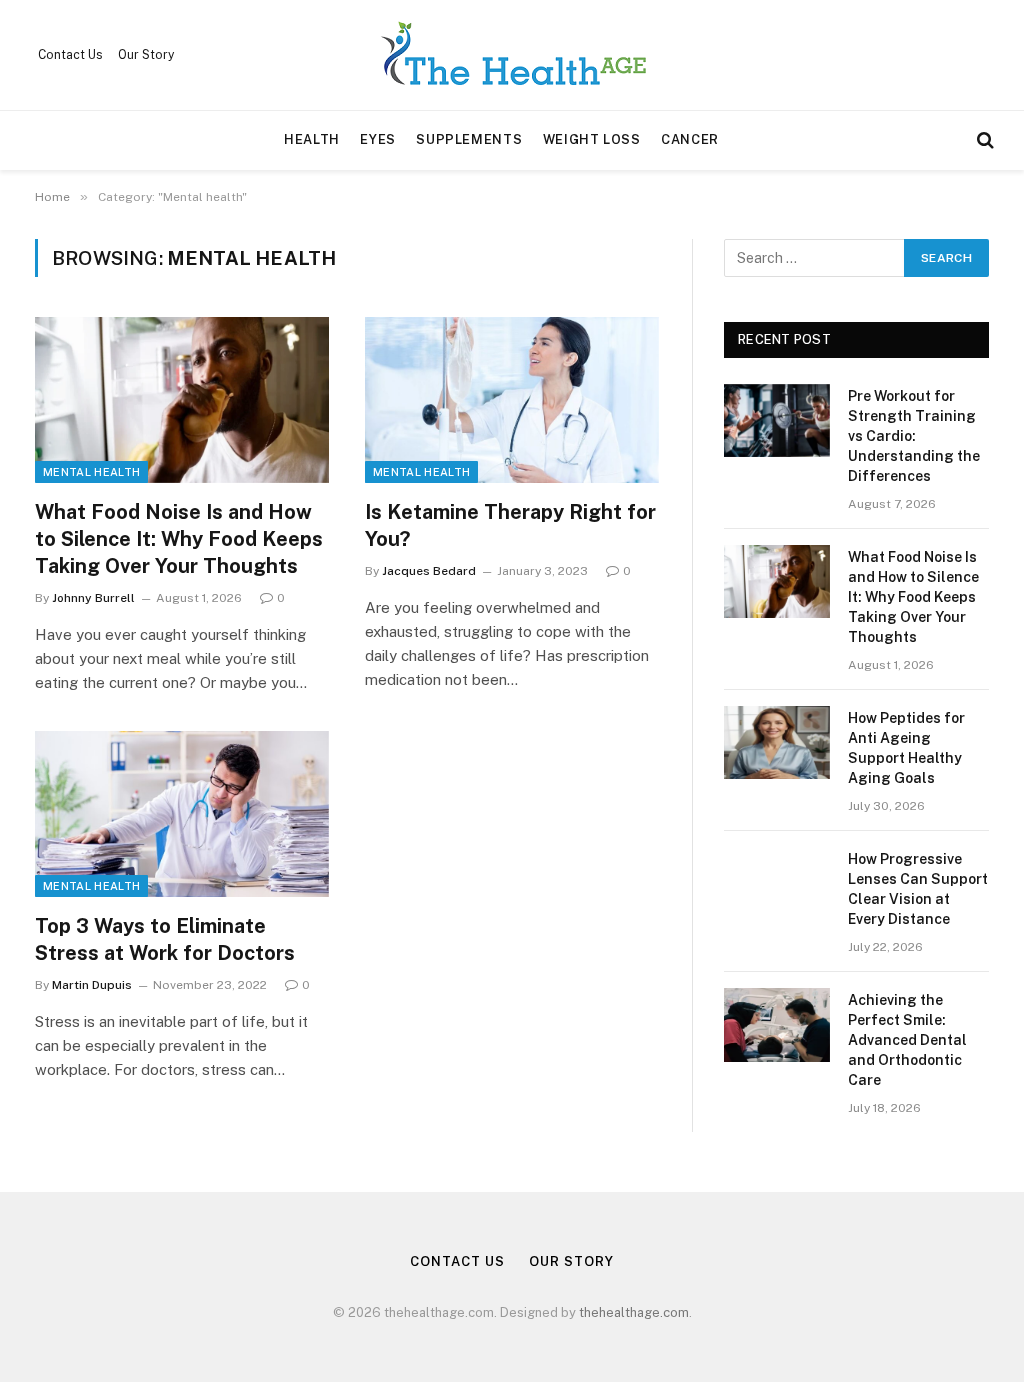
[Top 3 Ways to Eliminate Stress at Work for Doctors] (182, 813)
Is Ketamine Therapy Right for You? (510, 525)
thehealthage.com (634, 1312)
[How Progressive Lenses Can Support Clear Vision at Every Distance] (777, 883)
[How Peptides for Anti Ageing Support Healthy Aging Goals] (777, 742)
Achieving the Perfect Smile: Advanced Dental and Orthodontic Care (907, 1040)
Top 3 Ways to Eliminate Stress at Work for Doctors (165, 939)
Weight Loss (592, 139)
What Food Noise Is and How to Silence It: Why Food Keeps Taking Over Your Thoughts (179, 539)
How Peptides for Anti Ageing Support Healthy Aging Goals (906, 748)
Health (312, 139)
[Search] (983, 140)
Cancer (690, 139)
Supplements (469, 139)
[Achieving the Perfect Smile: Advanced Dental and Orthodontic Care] (777, 1024)
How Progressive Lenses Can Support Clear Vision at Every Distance (918, 889)
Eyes (378, 139)
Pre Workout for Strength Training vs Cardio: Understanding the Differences (914, 436)
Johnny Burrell (93, 598)
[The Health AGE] (512, 55)
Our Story (146, 55)
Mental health (91, 472)
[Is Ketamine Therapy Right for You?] (512, 399)
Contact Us (70, 55)
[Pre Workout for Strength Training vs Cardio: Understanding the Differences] (777, 420)
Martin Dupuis (92, 985)
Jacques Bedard (429, 571)
